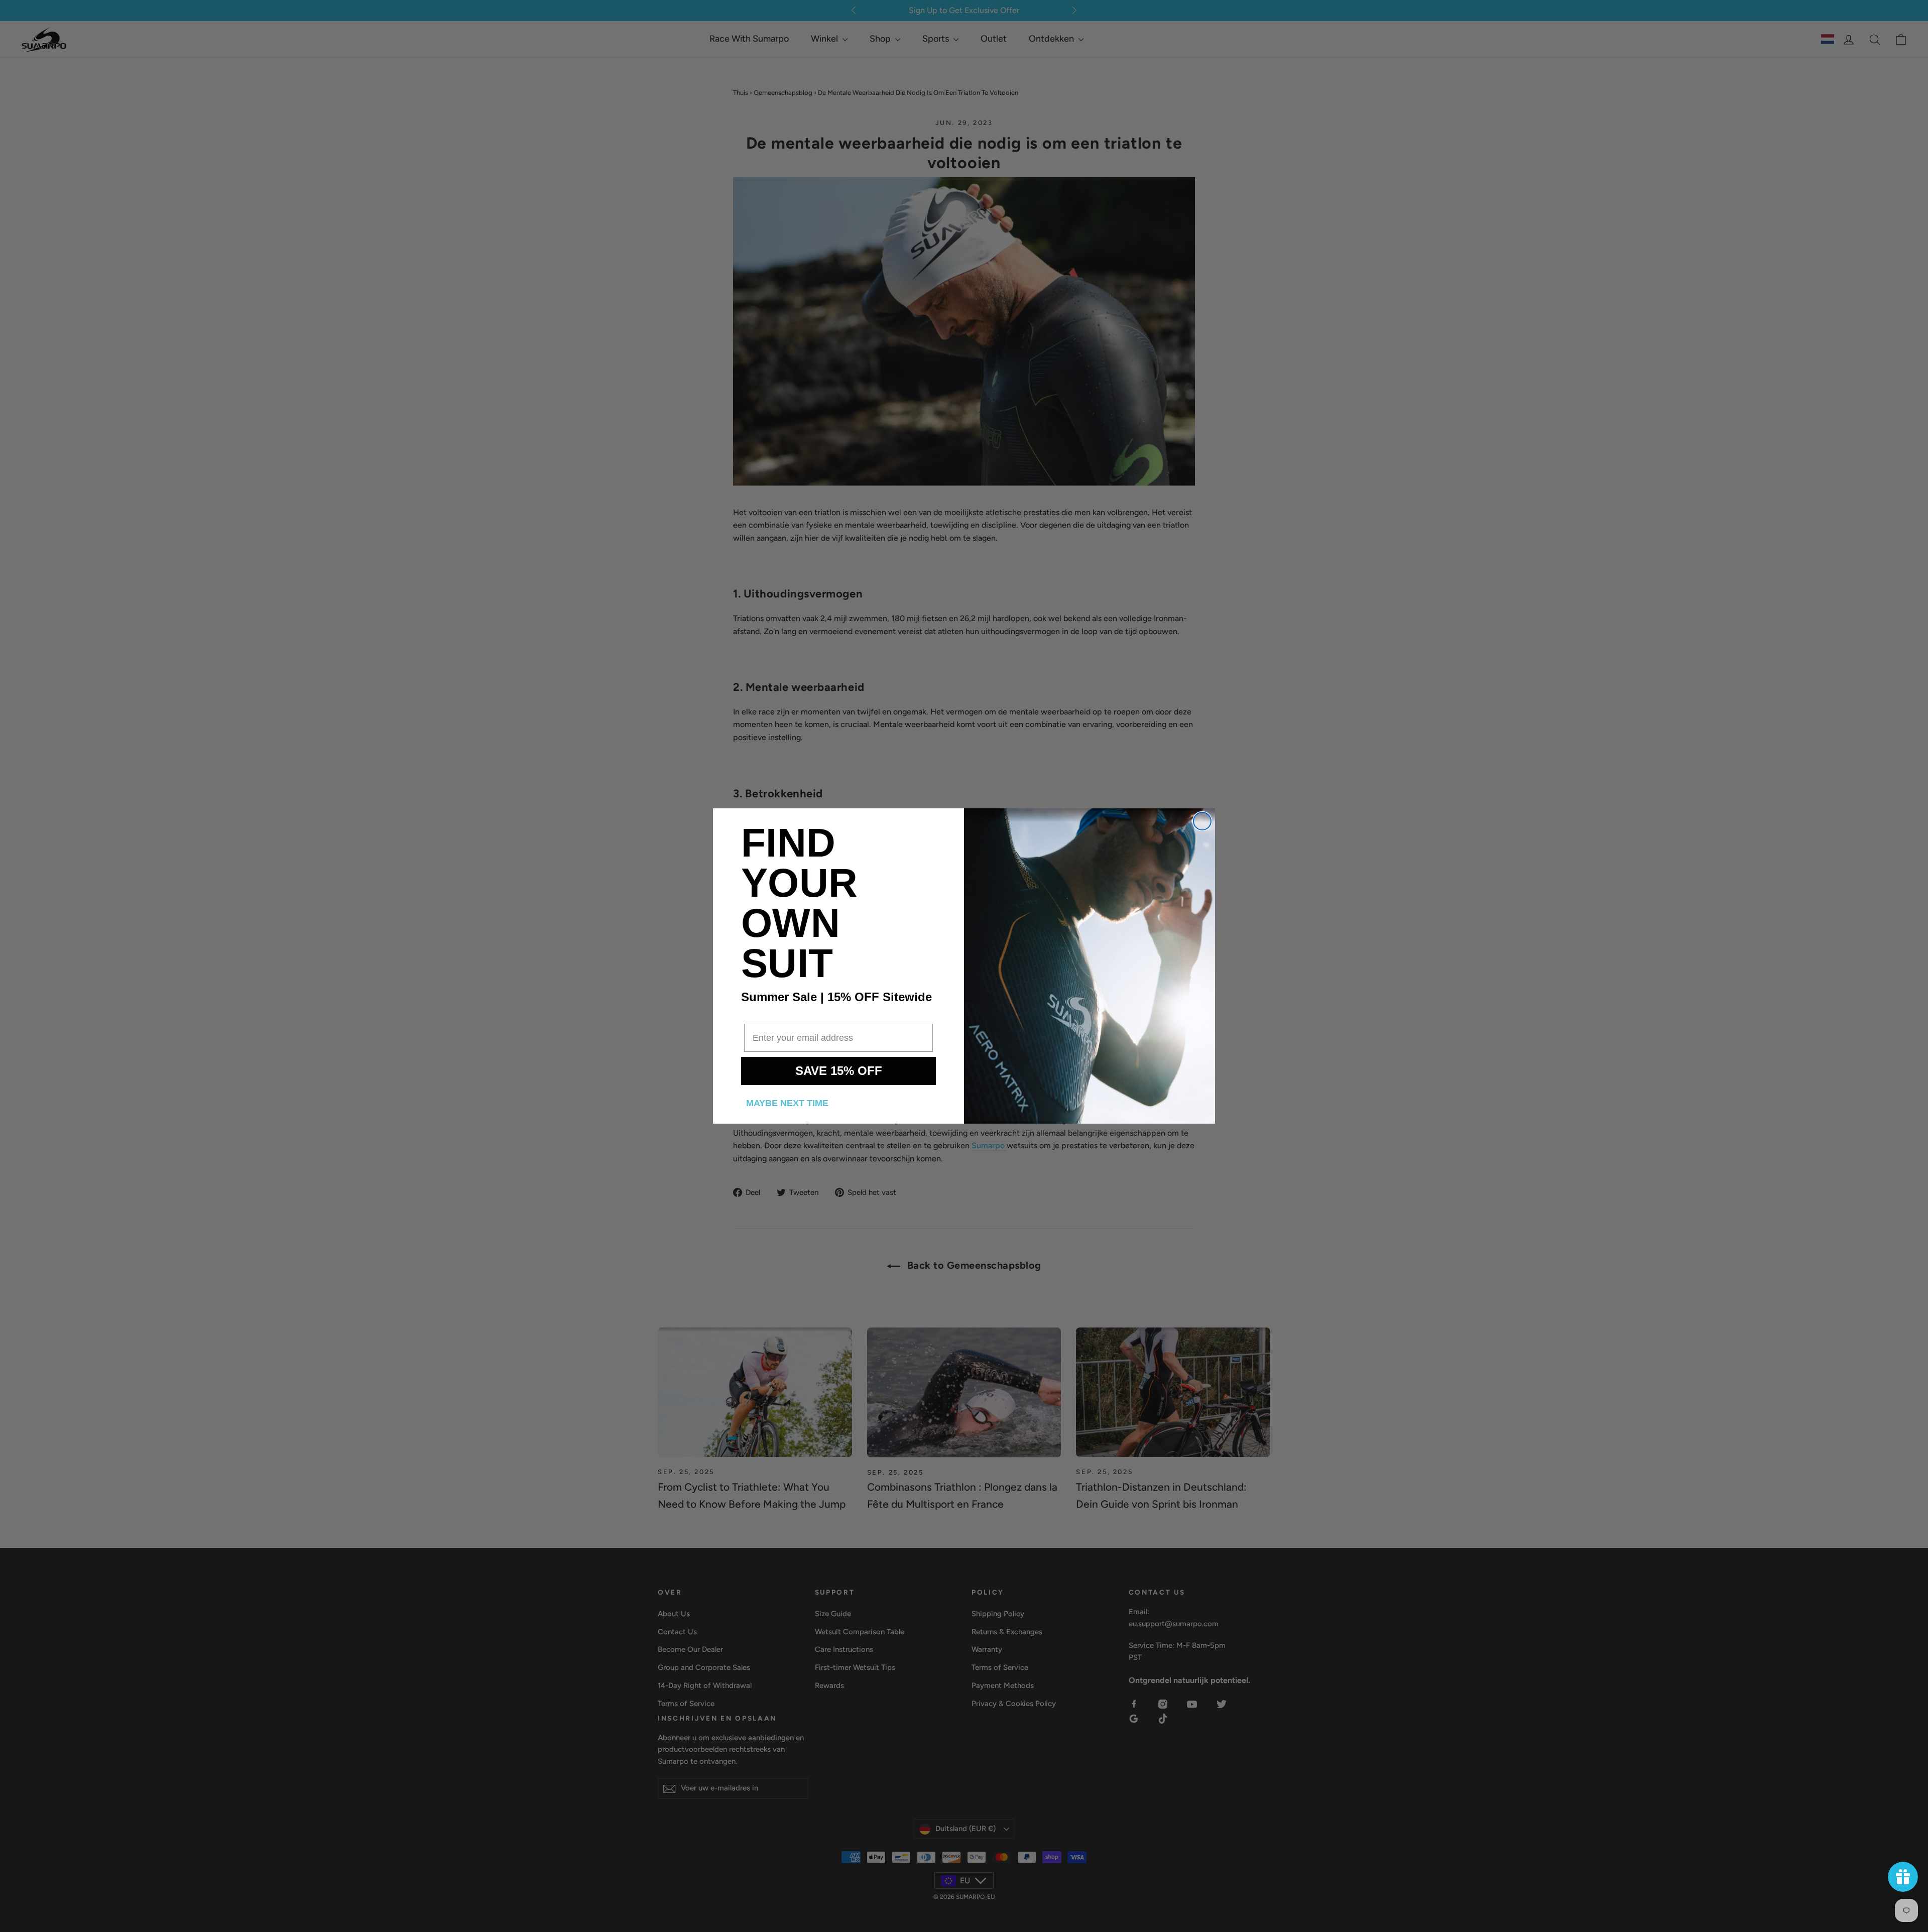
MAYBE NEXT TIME (787, 1103)
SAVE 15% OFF (839, 1071)
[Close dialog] (1202, 821)
